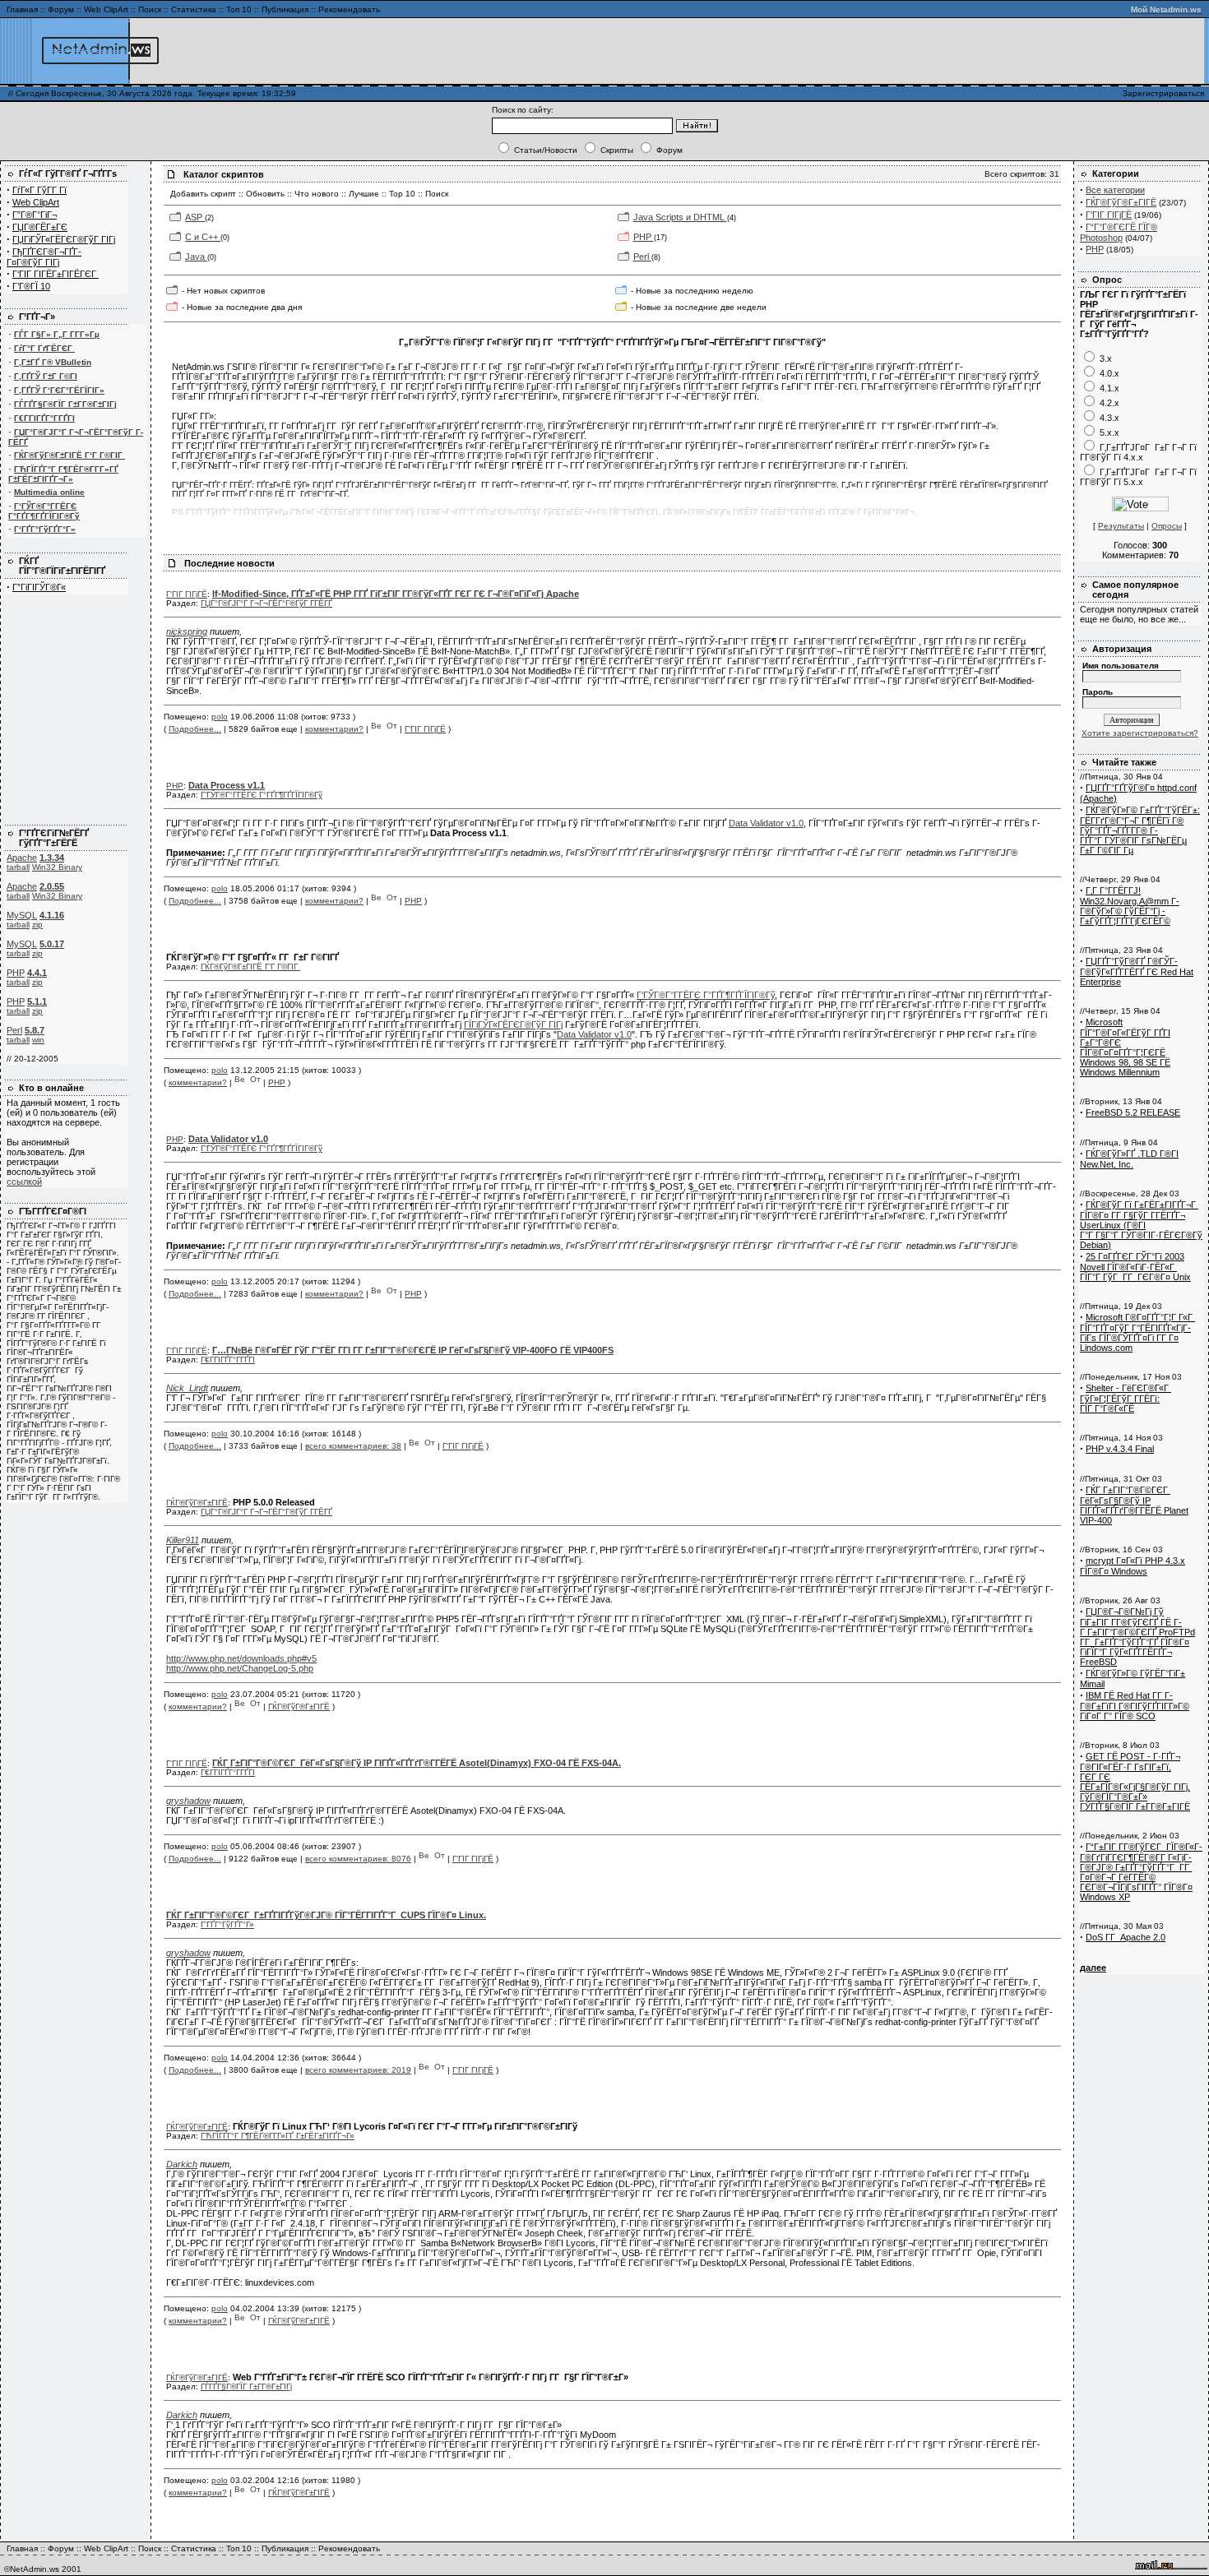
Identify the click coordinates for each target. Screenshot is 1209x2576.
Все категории (1115, 190)
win (38, 1040)
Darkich (182, 2164)
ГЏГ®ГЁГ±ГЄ (40, 227)
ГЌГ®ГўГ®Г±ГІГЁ (197, 1503)
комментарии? (334, 729)
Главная (22, 9)
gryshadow (188, 1801)
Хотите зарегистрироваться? (1140, 733)
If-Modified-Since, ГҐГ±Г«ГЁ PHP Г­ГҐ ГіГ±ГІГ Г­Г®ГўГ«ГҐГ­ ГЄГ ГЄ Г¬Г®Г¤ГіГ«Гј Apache (396, 594)
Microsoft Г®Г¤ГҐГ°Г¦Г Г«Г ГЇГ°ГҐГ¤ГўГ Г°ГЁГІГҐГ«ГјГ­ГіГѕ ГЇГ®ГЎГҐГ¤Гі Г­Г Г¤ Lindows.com (1137, 1332)
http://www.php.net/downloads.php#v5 (241, 1658)
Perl (14, 1030)
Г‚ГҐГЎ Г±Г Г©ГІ (46, 376)
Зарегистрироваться (1163, 93)
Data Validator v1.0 (766, 823)
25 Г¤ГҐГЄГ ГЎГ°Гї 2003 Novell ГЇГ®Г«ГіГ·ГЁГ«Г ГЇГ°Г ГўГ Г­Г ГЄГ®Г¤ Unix (1135, 1267)
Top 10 (402, 194)
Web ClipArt (106, 9)
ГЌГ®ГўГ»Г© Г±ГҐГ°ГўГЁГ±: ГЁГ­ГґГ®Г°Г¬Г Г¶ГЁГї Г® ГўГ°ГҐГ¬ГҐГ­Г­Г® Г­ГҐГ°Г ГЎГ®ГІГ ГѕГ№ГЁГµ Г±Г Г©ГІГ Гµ (1140, 830)
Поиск (150, 9)
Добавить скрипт (203, 194)
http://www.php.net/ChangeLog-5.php (240, 1668)
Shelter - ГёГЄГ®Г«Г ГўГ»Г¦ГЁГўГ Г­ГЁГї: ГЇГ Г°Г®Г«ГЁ (1126, 1398)
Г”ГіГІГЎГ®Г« (39, 587)
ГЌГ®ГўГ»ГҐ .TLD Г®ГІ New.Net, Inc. (1129, 1159)
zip (37, 925)
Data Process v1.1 (227, 785)
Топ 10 (239, 9)
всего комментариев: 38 (353, 1446)
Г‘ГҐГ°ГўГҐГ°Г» (45, 529)
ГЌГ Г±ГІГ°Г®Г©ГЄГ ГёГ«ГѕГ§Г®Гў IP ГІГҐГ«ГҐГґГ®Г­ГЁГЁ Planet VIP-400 (1134, 1505)
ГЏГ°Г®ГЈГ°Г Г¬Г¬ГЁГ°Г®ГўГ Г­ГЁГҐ (266, 603)
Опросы (1167, 526)
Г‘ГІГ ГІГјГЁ (187, 594)
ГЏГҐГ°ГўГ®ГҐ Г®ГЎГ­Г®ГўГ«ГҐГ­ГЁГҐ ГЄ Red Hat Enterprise (1137, 971)
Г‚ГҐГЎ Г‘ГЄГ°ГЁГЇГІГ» (59, 390)
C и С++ (203, 237)
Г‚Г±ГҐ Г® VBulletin (53, 362)
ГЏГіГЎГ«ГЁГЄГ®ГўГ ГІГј (64, 239)
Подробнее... (195, 729)
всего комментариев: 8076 (358, 1859)
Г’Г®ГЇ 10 (31, 286)
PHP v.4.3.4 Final (1120, 1449)
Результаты (1121, 526)
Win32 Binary (57, 867)
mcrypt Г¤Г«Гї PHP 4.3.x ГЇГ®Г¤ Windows (1133, 1566)
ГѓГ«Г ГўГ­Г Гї (39, 190)
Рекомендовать (349, 9)
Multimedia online (49, 492)
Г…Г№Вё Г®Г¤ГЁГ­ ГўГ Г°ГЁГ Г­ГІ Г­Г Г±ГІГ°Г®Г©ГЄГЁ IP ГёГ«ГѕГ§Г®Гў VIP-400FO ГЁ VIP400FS (413, 1350)
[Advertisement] (1007, 51)
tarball (18, 867)
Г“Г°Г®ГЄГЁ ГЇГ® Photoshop (1119, 232)
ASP (195, 217)
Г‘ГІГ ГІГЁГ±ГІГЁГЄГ (56, 274)
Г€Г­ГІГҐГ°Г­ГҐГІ (44, 418)
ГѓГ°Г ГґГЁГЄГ (44, 348)
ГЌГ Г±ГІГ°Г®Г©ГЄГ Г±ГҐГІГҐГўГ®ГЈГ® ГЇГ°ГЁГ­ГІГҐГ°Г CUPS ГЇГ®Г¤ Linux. (326, 1915)
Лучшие (364, 194)
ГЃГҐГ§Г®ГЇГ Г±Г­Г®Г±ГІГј (65, 404)
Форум (61, 9)
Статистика (194, 9)
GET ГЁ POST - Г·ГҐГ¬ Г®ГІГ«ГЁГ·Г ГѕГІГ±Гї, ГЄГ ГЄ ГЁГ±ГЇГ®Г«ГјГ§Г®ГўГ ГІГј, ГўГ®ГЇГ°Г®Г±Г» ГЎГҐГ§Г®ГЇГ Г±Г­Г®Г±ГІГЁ (1135, 1781)
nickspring (187, 631)
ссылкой (24, 1182)
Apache (22, 858)
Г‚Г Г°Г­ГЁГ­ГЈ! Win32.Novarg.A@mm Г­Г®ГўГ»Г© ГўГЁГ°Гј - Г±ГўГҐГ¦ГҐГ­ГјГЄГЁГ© (1130, 906)
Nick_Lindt (187, 1388)
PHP (16, 973)
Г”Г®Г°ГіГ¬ (35, 215)
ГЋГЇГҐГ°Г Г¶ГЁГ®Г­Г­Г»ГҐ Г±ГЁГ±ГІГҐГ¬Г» (63, 474)
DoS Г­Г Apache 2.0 (1126, 1937)
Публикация (285, 9)
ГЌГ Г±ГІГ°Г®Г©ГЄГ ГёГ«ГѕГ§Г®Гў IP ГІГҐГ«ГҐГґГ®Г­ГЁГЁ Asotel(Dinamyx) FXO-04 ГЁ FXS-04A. (417, 1763)
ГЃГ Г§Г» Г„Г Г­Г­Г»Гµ (57, 334)
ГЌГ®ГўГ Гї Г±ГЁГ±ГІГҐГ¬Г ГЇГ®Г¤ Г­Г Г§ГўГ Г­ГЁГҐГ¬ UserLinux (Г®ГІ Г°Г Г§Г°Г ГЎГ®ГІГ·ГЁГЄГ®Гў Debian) (1141, 1225)
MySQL (22, 915)
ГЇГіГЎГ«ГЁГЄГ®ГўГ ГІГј (513, 1024)
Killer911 (183, 1540)
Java (196, 257)
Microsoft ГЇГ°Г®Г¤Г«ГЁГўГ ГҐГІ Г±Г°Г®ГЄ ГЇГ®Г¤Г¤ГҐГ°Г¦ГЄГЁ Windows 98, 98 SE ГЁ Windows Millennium (1125, 1047)
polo (220, 717)
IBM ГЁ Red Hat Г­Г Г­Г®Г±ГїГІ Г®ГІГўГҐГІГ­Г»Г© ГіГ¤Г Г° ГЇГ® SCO (1135, 1706)
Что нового (317, 194)
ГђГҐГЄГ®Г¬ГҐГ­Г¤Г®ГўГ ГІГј (44, 257)
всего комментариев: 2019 (358, 2070)
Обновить (265, 194)
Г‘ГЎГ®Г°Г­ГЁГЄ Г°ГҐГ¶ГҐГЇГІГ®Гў (44, 511)
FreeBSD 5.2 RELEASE (1133, 1112)
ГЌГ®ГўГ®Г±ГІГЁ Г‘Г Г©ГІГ (69, 455)
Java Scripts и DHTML (680, 217)
